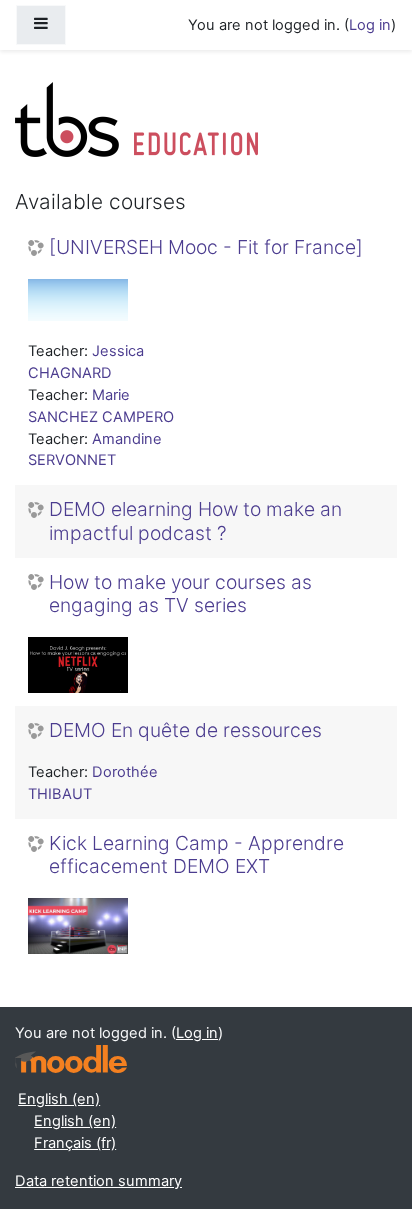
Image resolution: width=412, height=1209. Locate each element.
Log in (370, 25)
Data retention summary (98, 1181)
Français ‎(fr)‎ (75, 1143)
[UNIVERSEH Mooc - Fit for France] (206, 247)
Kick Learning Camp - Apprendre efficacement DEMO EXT (196, 855)
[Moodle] (71, 1059)
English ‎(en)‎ (59, 1099)
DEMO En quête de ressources (185, 730)
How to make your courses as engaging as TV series (180, 594)
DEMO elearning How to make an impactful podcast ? (195, 521)
